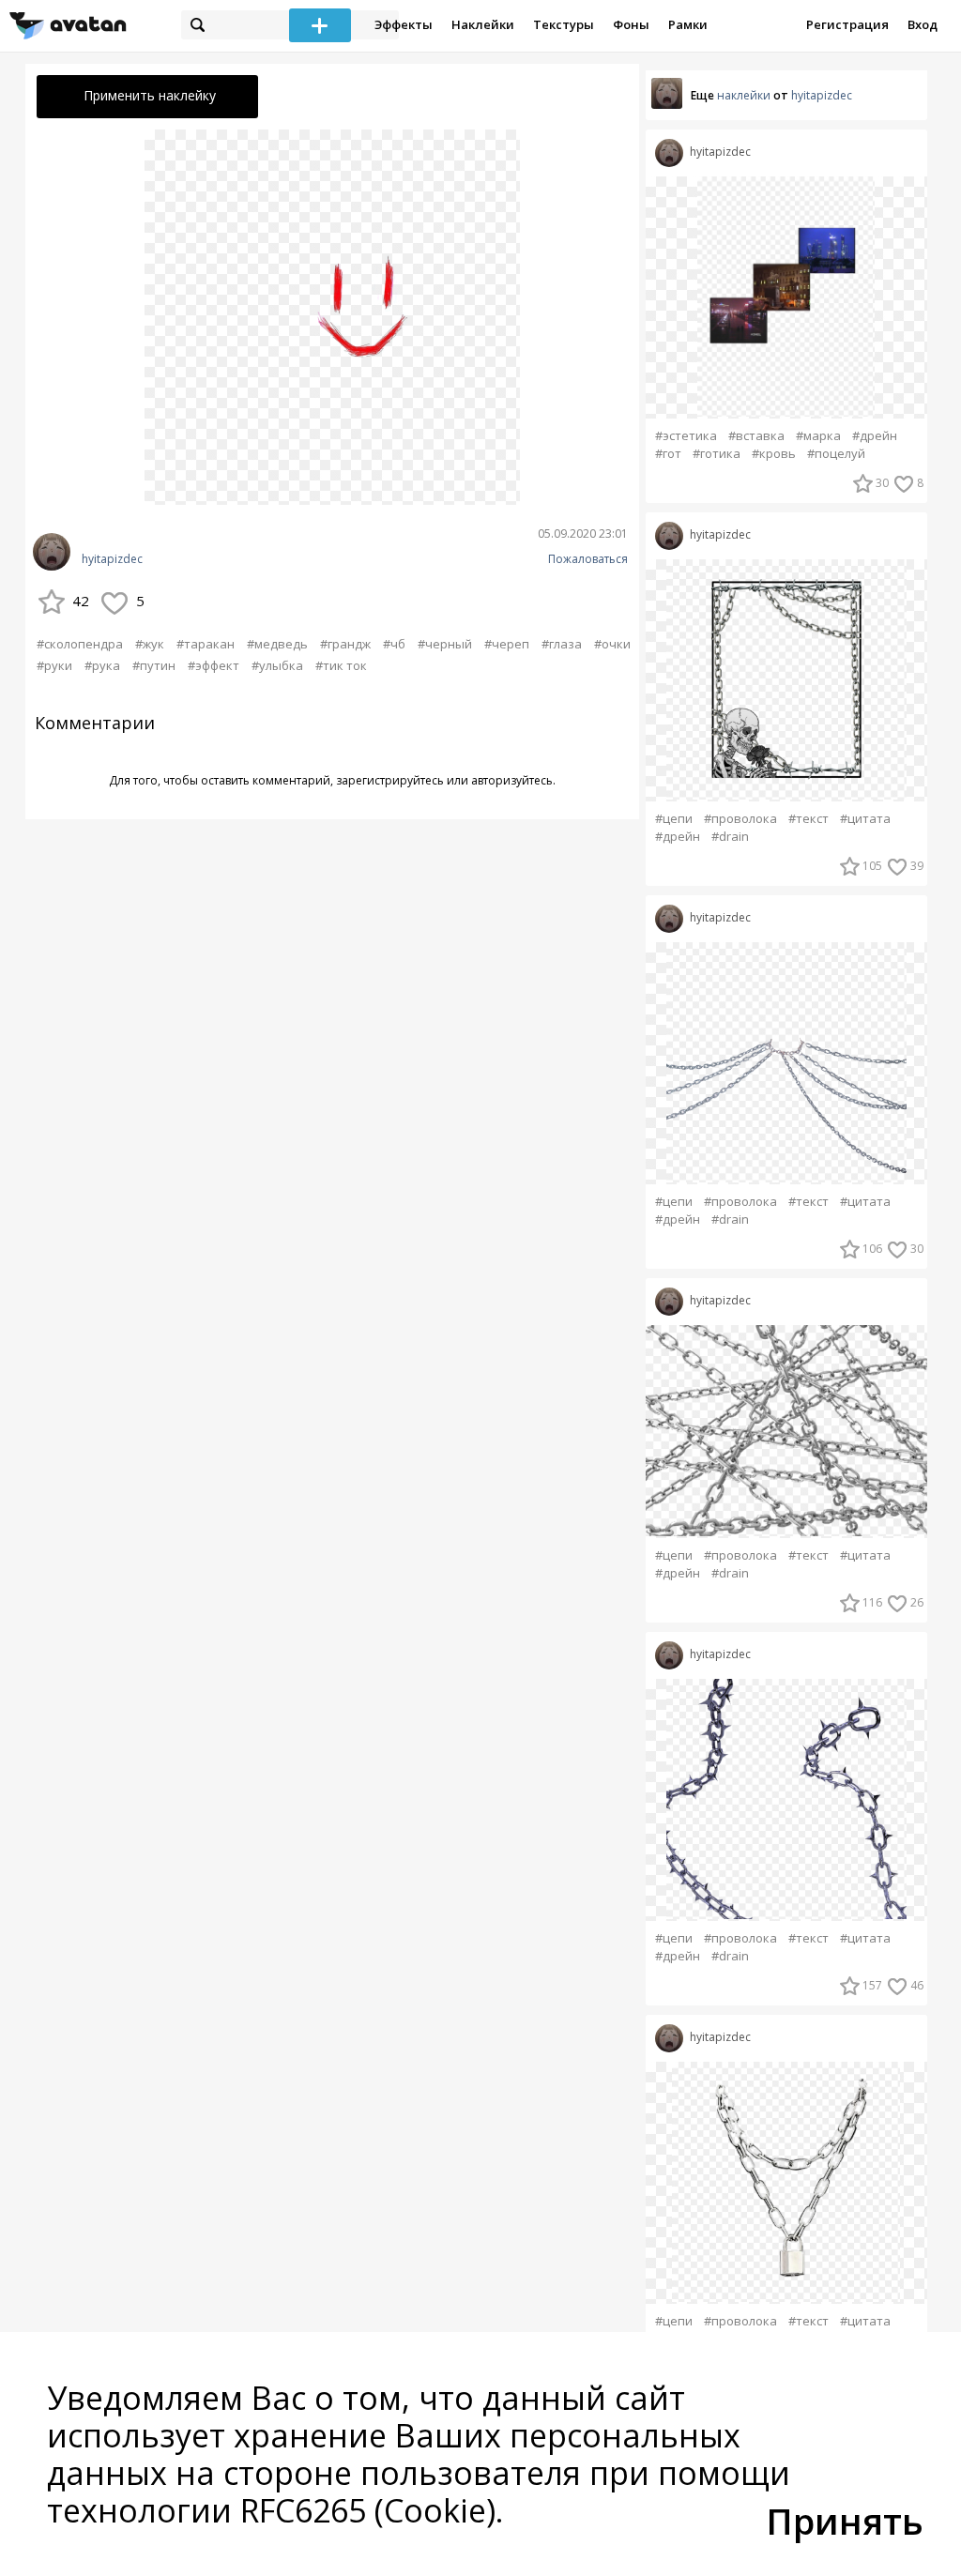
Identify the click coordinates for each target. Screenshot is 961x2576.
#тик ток (341, 665)
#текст (808, 819)
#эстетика (686, 436)
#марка (818, 436)
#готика (717, 454)
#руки (54, 665)
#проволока (740, 819)
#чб (394, 644)
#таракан (206, 644)
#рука (102, 665)
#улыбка (277, 665)
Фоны (631, 24)
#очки (612, 644)
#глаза (562, 644)
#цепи (674, 819)
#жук (150, 644)
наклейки (744, 95)
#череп (507, 644)
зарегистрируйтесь (390, 780)
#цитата (865, 819)
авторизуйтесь (512, 780)
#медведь (277, 644)
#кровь (774, 454)
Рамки (688, 24)
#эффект (214, 665)
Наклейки (483, 24)
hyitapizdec (112, 559)
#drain (730, 837)
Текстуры (564, 24)
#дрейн (875, 436)
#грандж (345, 644)
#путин (154, 665)
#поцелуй (836, 454)
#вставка (756, 436)
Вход (923, 24)
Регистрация (847, 24)
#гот (668, 454)
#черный (445, 644)
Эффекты (404, 24)
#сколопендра (80, 644)
